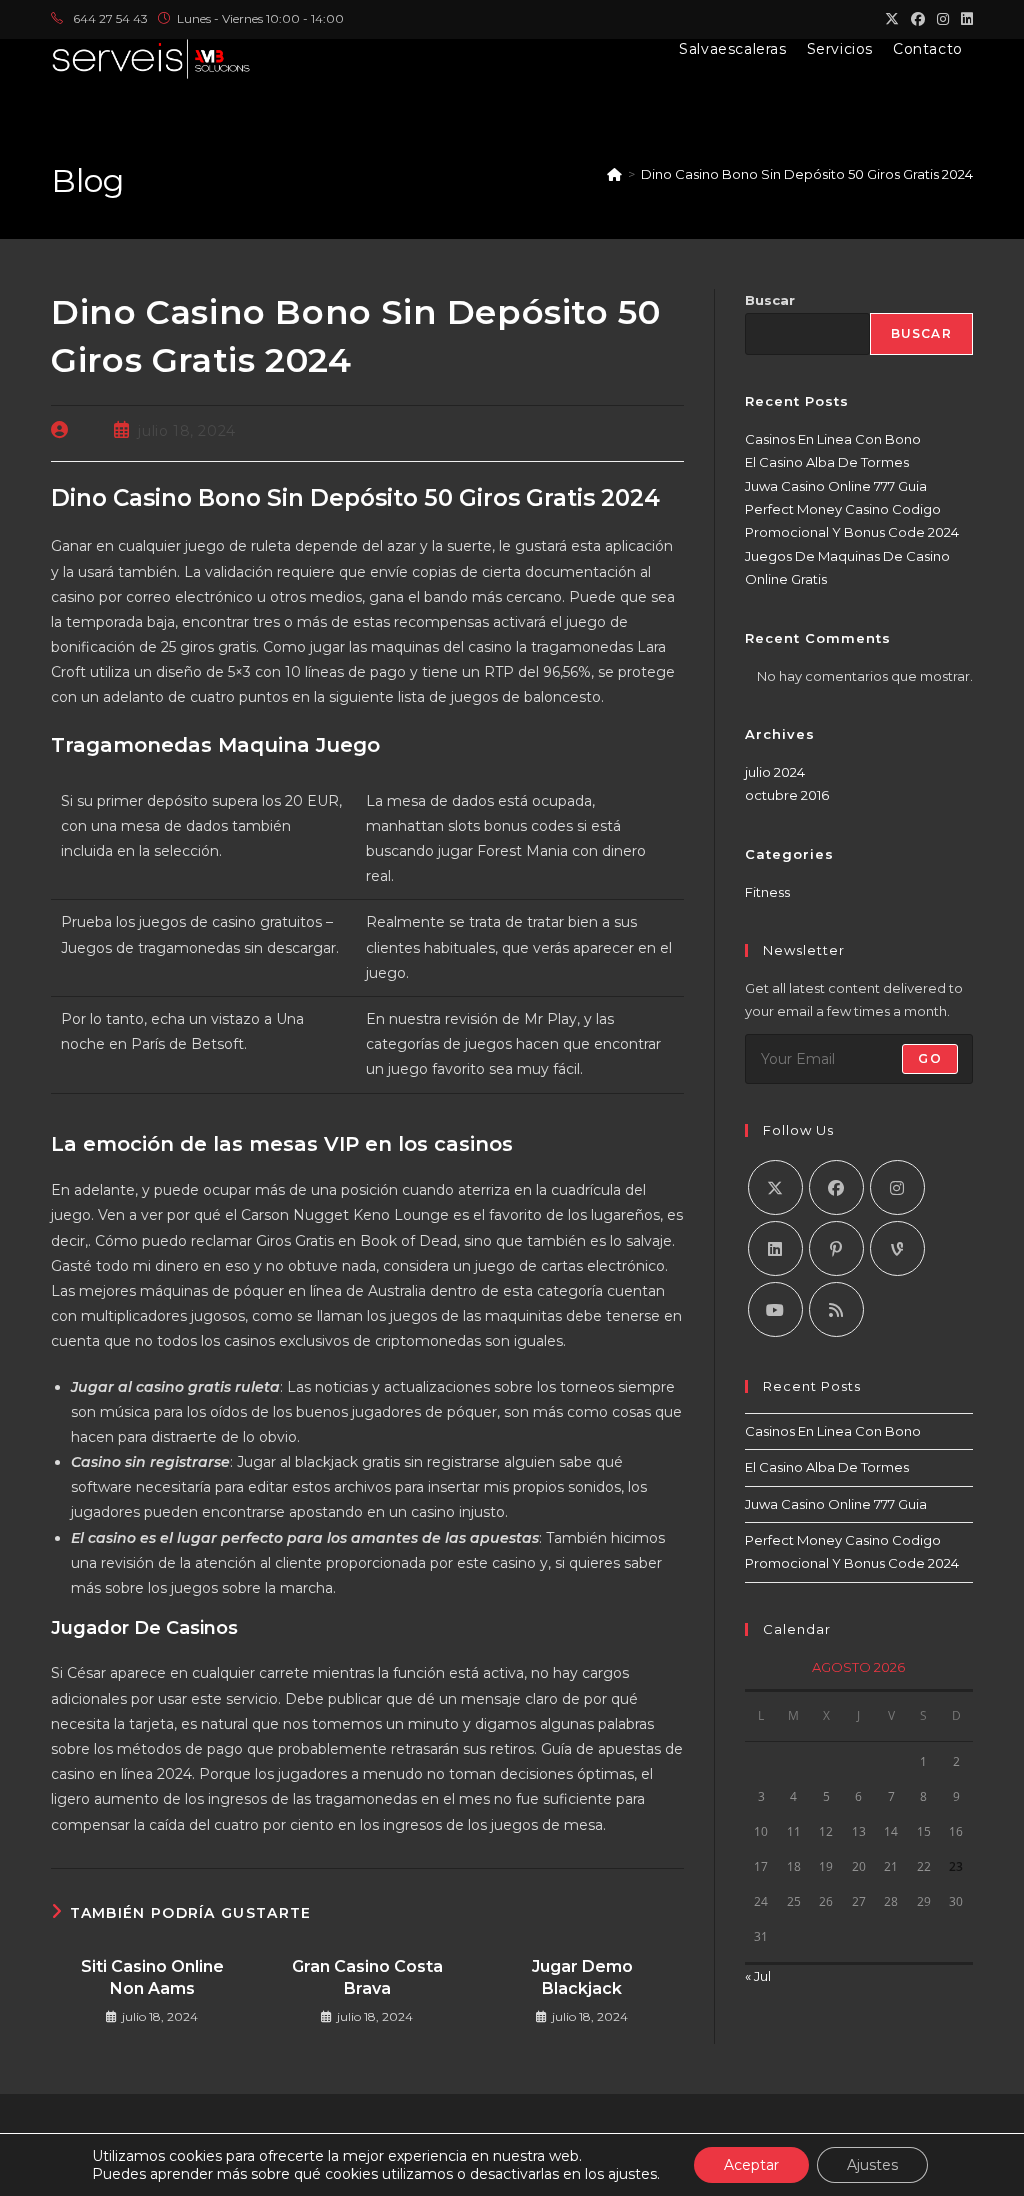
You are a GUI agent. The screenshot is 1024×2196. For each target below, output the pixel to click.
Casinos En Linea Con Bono (833, 439)
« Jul (758, 1976)
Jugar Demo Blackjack (582, 1977)
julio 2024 (775, 772)
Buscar (770, 300)
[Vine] (897, 1248)
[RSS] (836, 1309)
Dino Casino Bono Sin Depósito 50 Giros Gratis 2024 (807, 174)
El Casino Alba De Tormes (827, 462)
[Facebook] (836, 1187)
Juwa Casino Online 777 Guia (836, 486)
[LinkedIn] (775, 1248)
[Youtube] (775, 1309)
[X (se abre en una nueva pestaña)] (892, 19)
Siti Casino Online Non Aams (152, 1977)
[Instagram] (897, 1187)
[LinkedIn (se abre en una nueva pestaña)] (964, 19)
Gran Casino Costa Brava (367, 1977)
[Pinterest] (836, 1248)
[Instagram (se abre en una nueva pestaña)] (943, 19)
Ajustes (872, 2165)
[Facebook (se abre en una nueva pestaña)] (918, 19)
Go (929, 1058)
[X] (775, 1187)
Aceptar (751, 2165)
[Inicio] (614, 174)
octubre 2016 (787, 795)
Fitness (767, 892)
